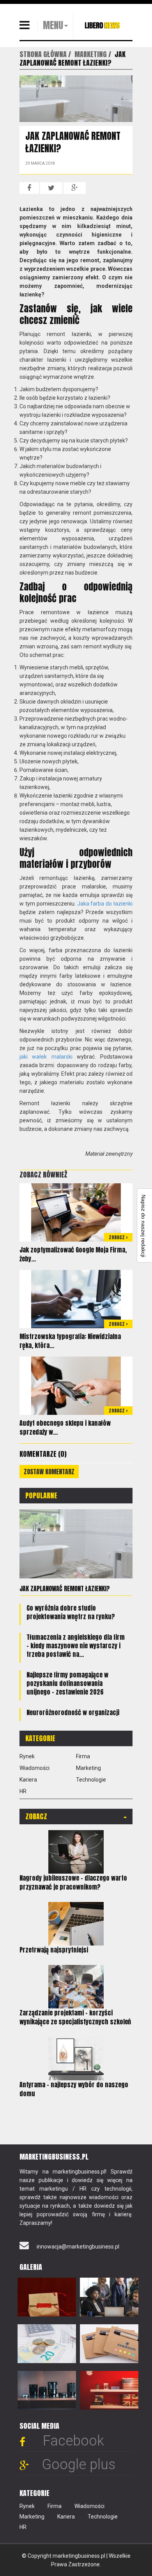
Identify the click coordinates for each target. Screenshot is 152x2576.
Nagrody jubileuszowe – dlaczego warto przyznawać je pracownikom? (73, 1882)
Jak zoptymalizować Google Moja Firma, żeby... (73, 1254)
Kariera (28, 1780)
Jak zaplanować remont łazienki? (65, 1588)
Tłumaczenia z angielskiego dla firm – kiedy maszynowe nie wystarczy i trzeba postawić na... (76, 1646)
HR (23, 1791)
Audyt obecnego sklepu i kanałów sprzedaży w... (65, 1427)
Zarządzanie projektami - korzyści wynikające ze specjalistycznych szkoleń (75, 2017)
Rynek (27, 1756)
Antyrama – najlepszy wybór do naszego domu (74, 2089)
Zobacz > (118, 1237)
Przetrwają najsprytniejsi (54, 1950)
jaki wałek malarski (46, 1057)
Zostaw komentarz (49, 1472)
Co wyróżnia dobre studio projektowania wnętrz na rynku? (71, 1612)
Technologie (91, 1780)
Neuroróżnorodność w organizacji (73, 1712)
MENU (53, 25)
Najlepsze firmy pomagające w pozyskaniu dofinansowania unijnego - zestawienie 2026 (67, 1683)
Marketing (88, 1768)
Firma (83, 1756)
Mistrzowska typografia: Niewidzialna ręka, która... (70, 1341)
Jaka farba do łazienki (105, 904)
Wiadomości (34, 1768)
